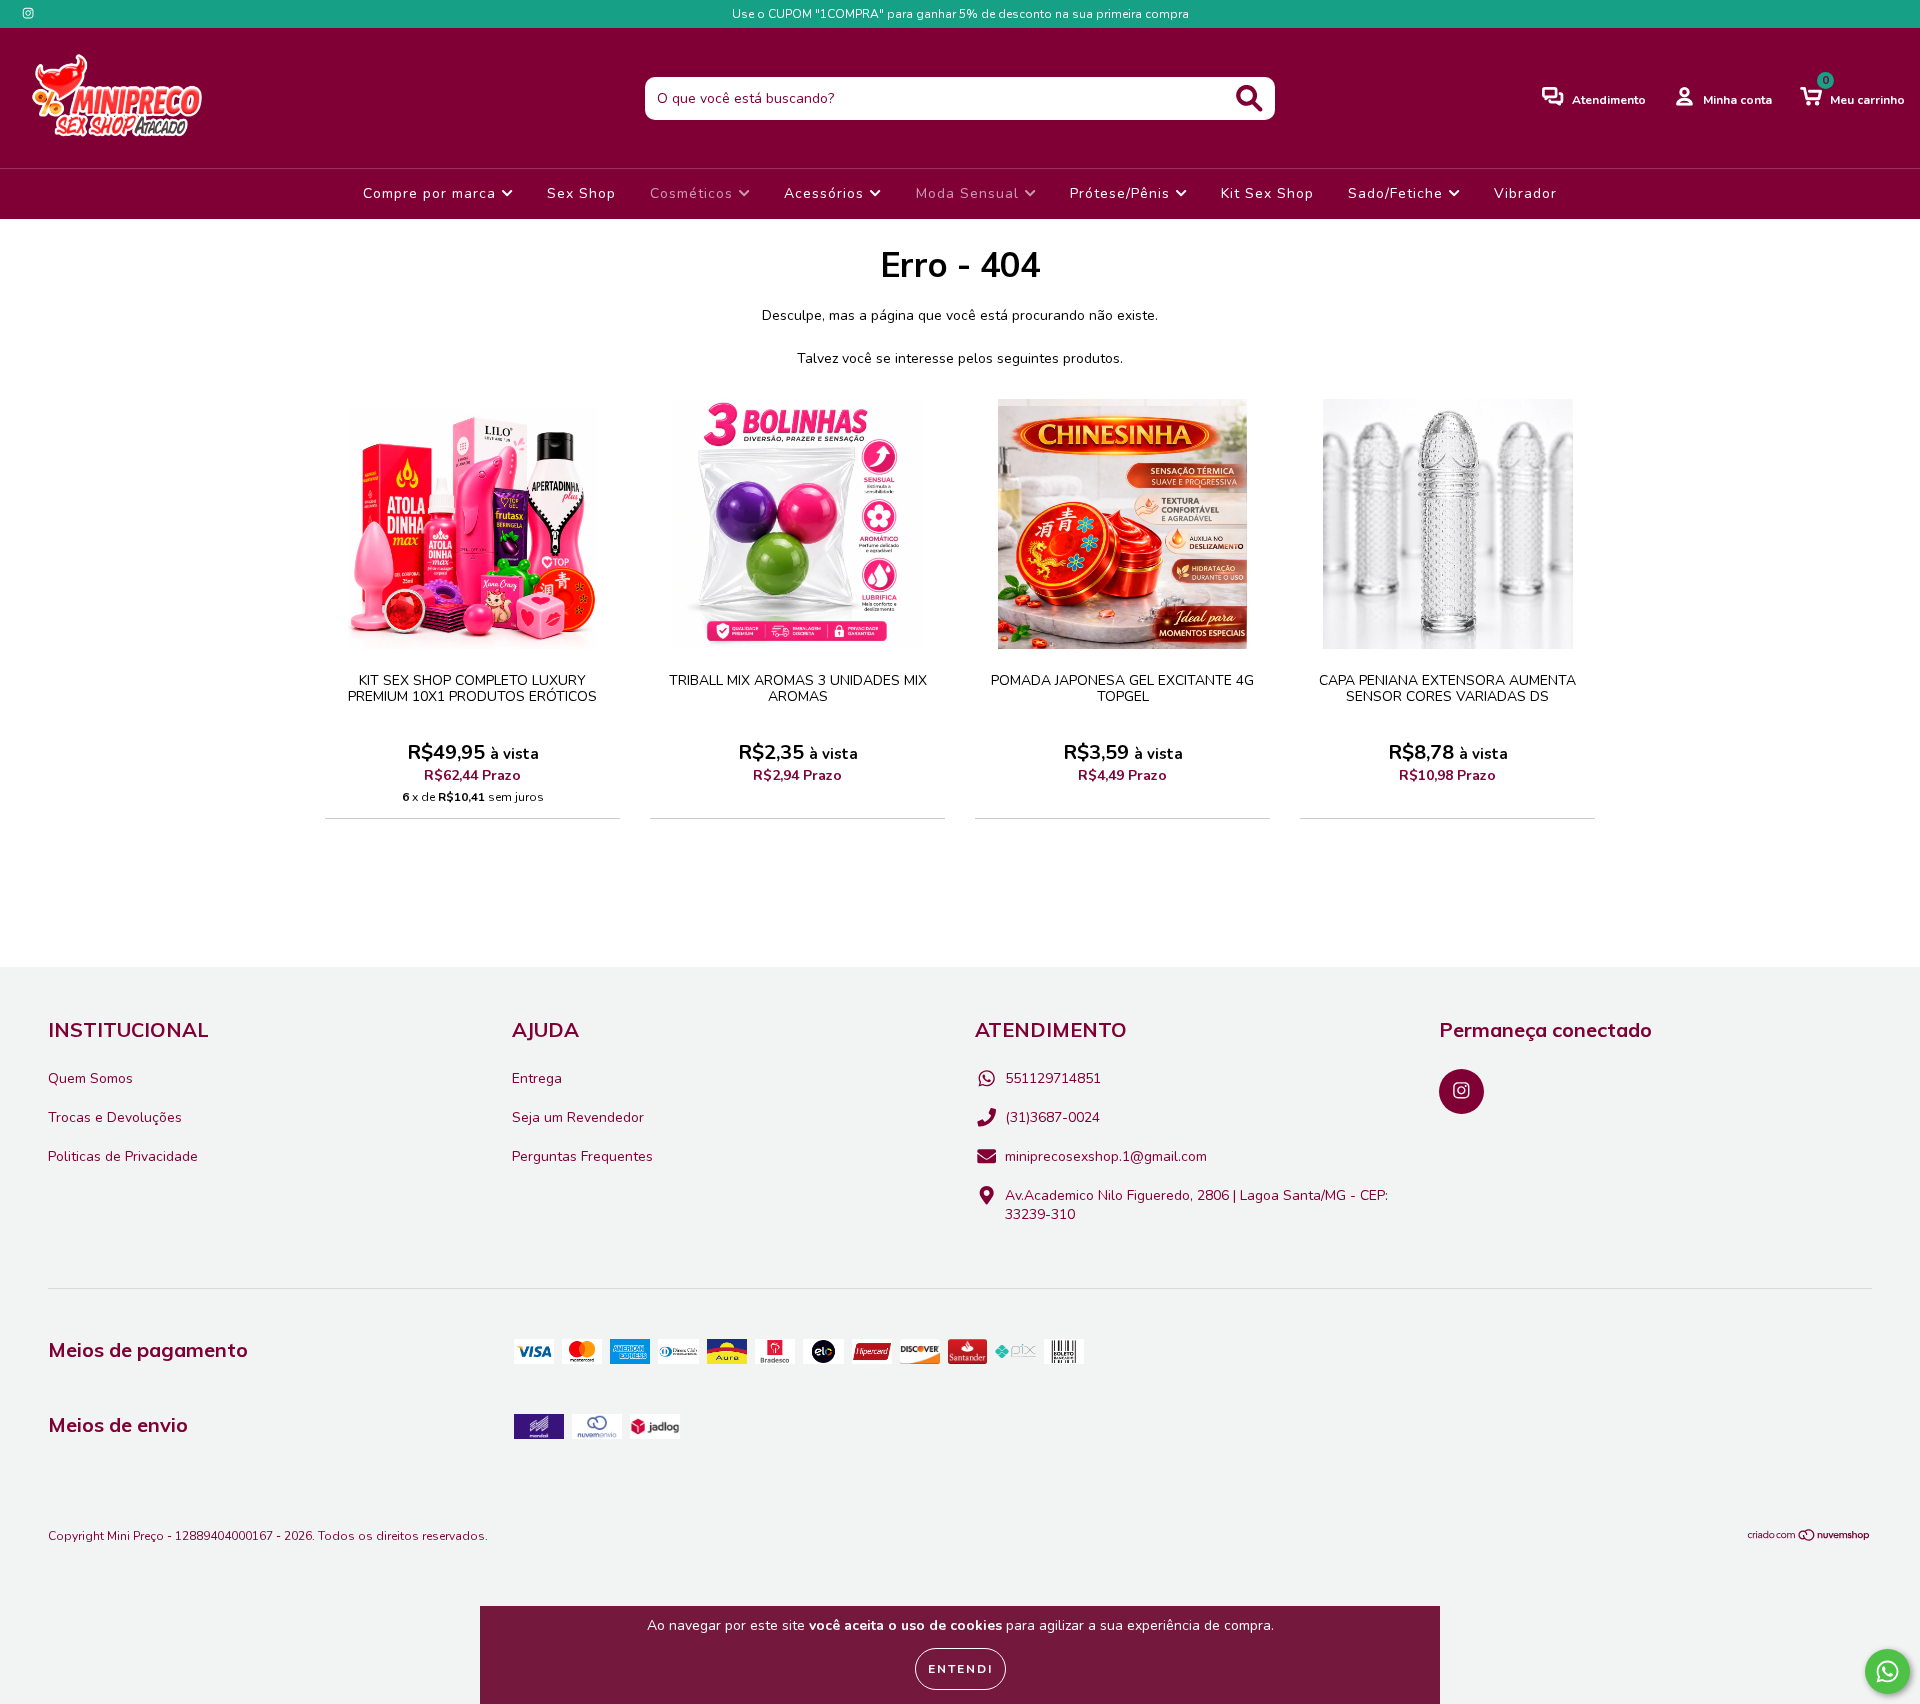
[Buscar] (1249, 98)
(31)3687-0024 (1052, 1117)
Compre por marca (432, 193)
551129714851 (1053, 1078)
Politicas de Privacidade (123, 1156)
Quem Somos (90, 1078)
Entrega (537, 1078)
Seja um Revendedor (578, 1117)
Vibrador (1525, 193)
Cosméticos (694, 193)
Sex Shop (581, 193)
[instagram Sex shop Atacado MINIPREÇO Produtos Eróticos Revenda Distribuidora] (28, 13)
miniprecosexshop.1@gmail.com (1106, 1156)
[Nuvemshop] (1809, 1538)
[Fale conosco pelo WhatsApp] (1887, 1671)
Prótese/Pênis (1122, 193)
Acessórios (826, 193)
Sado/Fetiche (1398, 193)
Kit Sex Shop (1267, 193)
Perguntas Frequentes (582, 1156)
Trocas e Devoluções (115, 1117)
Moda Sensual (970, 193)
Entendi (960, 1669)
